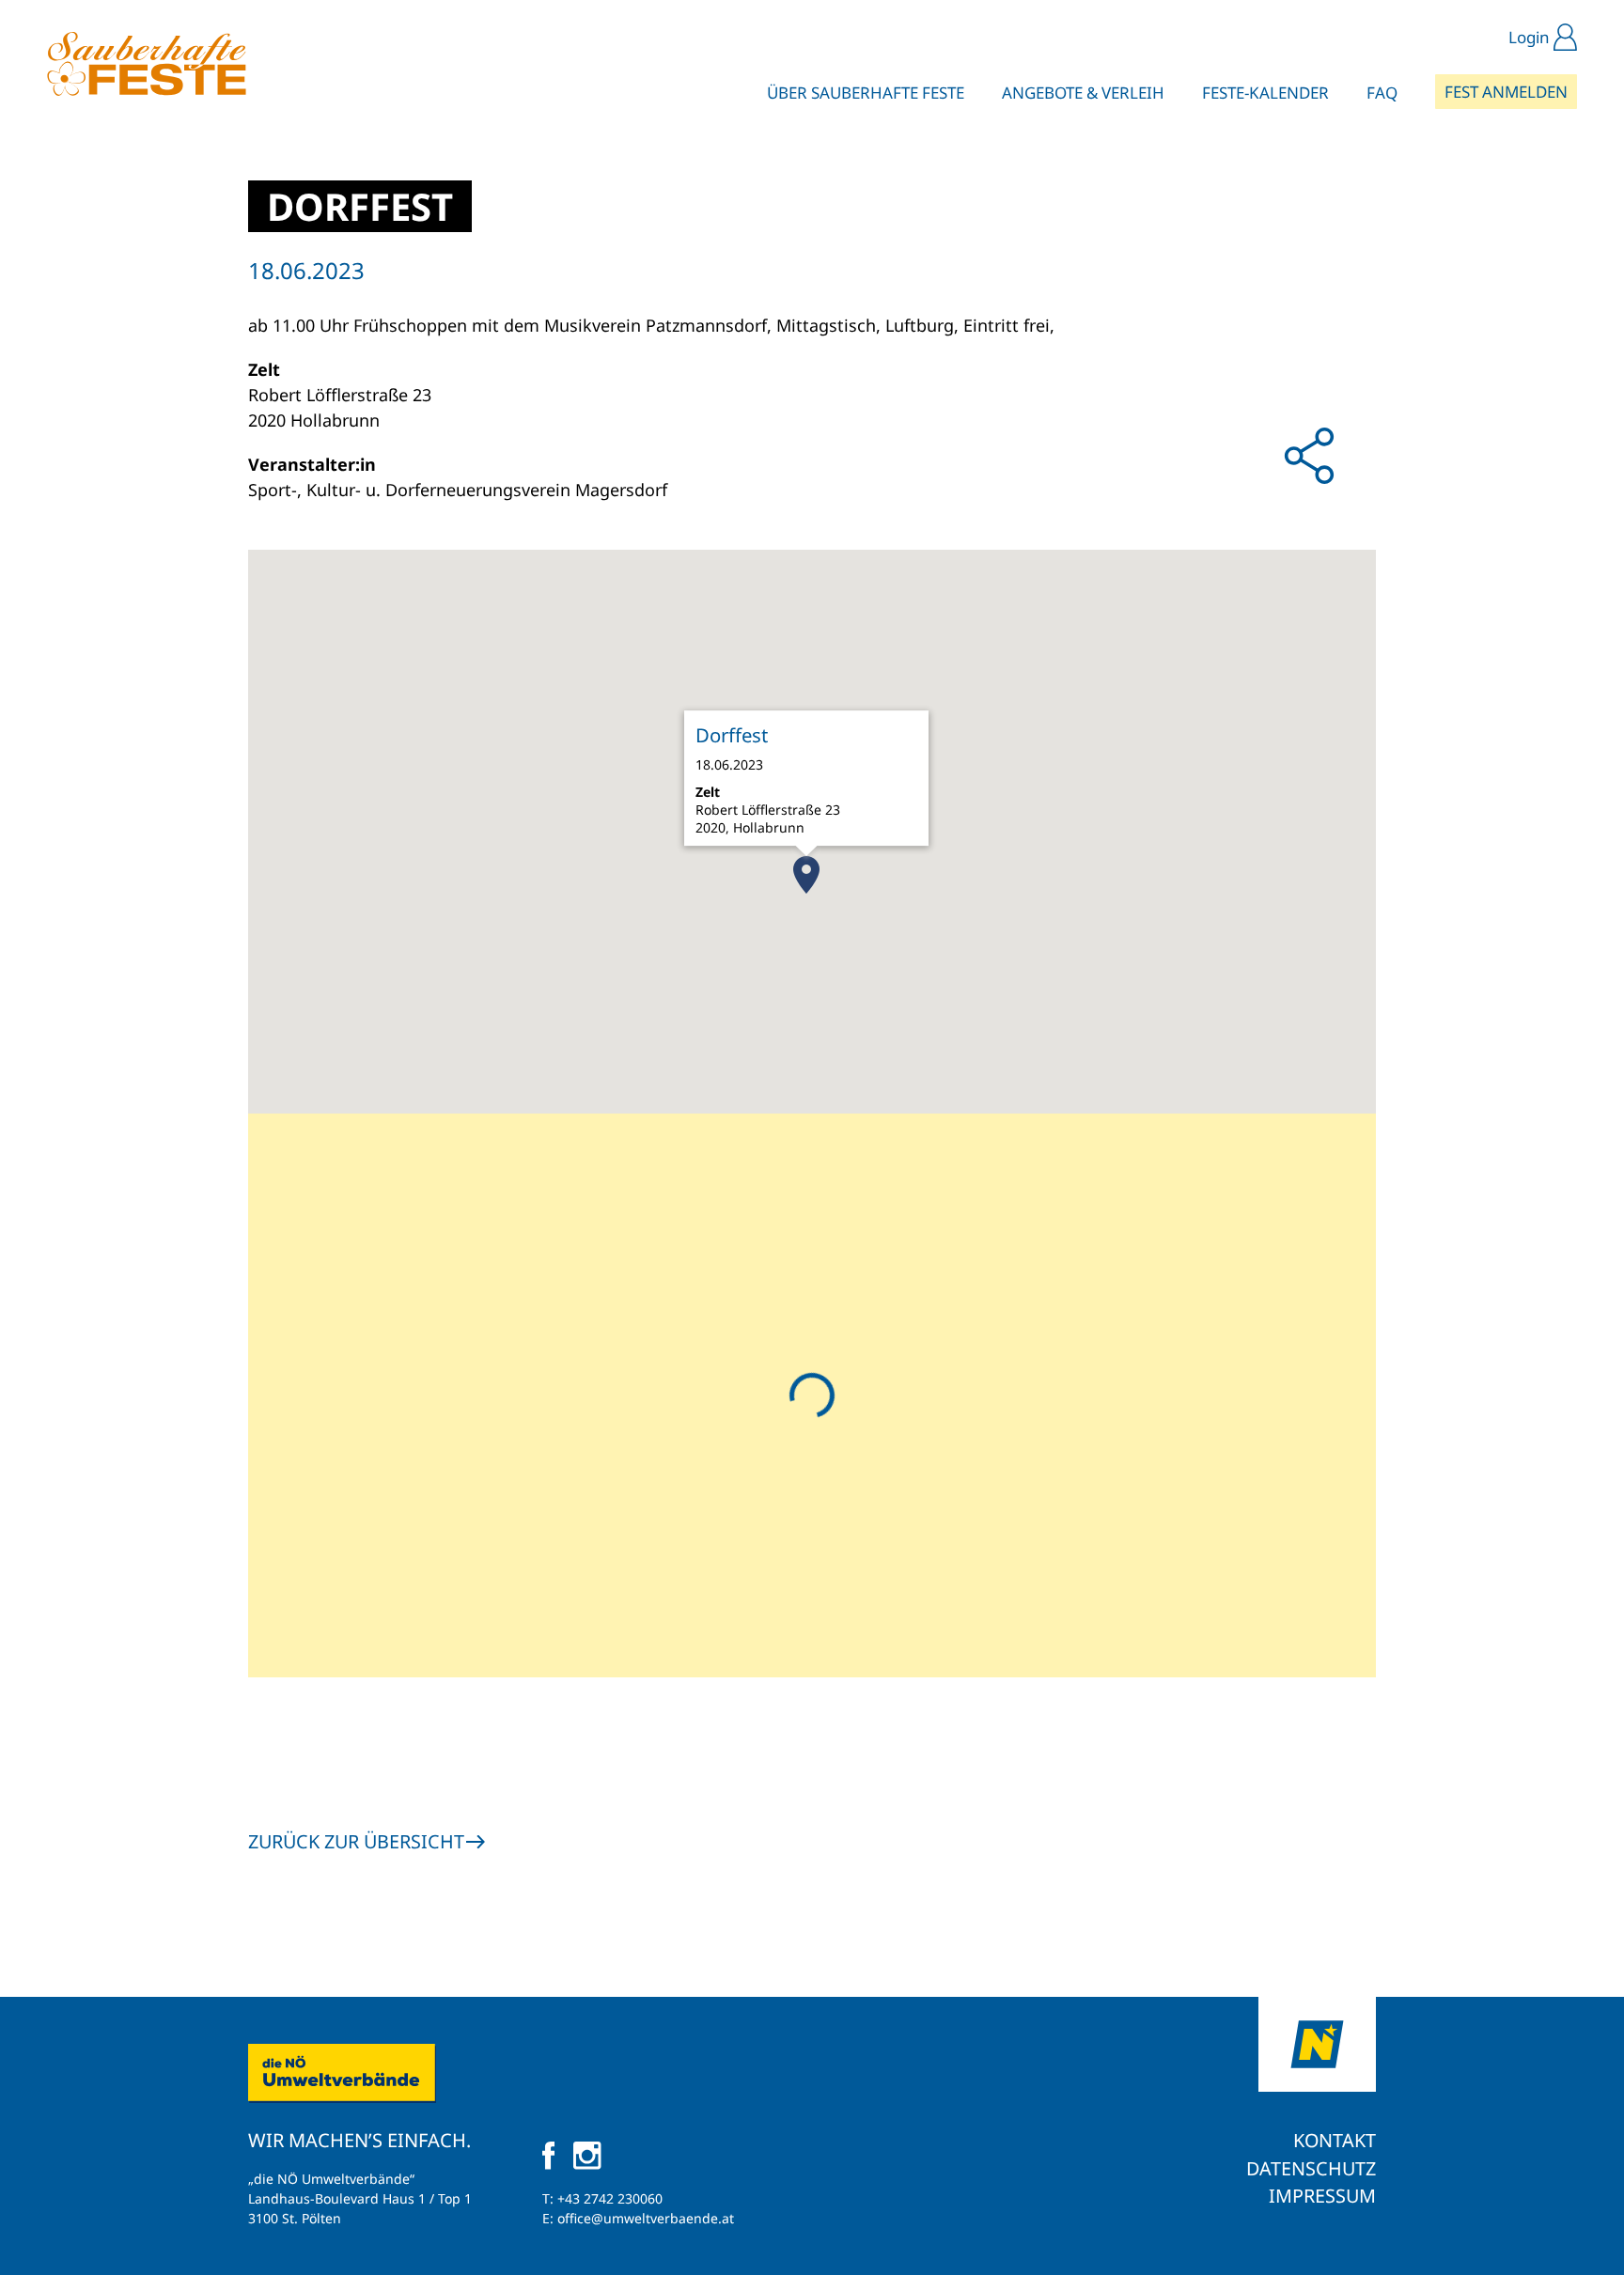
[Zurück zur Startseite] (147, 64)
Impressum (1322, 2196)
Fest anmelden (1506, 92)
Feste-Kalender (1265, 93)
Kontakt (1335, 2140)
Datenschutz (1311, 2168)
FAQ (1382, 93)
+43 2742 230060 (610, 2198)
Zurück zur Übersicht (356, 1841)
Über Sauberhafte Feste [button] (866, 93)
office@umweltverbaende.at (646, 2218)
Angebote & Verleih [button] (1083, 93)
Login (1529, 37)
